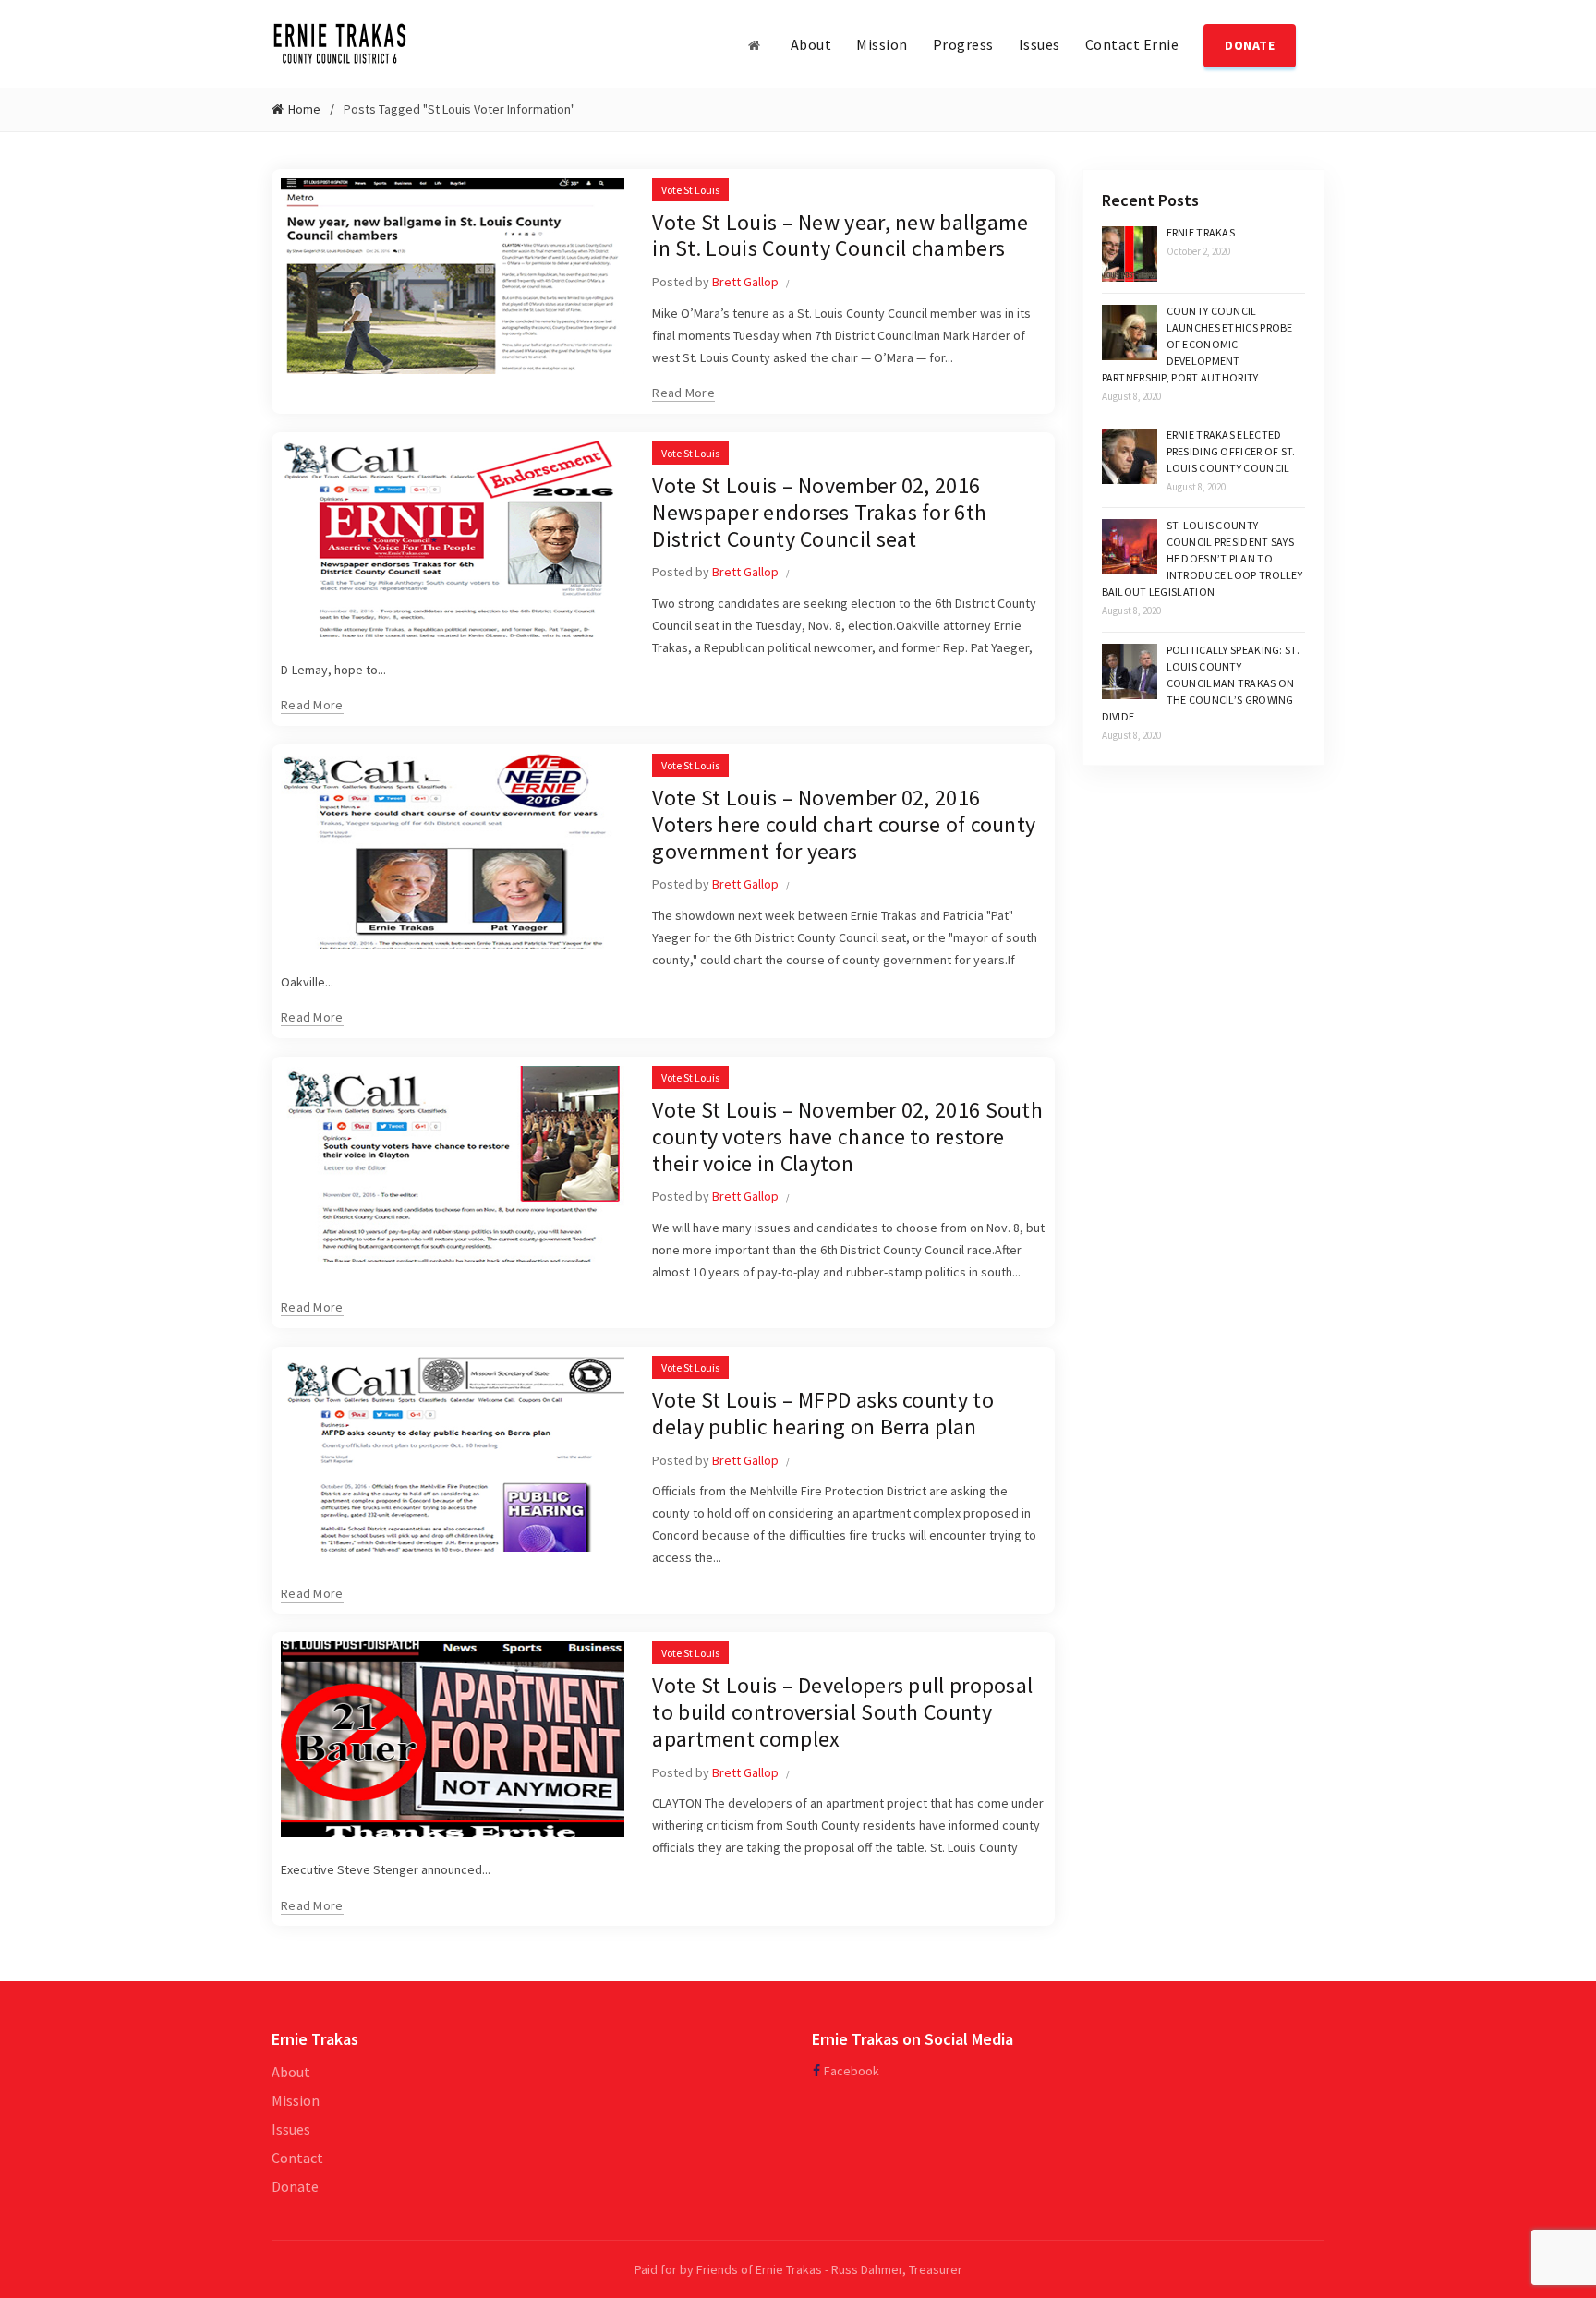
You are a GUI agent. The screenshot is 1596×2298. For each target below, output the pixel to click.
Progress (963, 44)
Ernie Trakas (1201, 232)
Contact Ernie (1132, 44)
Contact (297, 2158)
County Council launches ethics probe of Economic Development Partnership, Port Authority (1197, 344)
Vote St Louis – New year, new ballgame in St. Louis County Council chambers (840, 236)
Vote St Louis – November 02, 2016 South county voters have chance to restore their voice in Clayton (847, 1137)
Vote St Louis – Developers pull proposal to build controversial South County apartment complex (842, 1712)
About (811, 44)
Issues (1040, 44)
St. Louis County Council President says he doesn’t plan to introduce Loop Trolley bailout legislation (1203, 558)
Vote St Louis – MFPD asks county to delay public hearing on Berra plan (823, 1413)
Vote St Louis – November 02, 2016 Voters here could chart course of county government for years (844, 824)
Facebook (852, 2071)
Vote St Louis (690, 190)
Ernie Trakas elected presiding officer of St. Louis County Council (1231, 451)
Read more (683, 393)
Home (304, 109)
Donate (295, 2186)
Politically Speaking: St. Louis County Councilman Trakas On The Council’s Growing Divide (1201, 683)
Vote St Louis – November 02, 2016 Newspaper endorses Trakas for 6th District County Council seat (819, 512)
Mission (882, 44)
